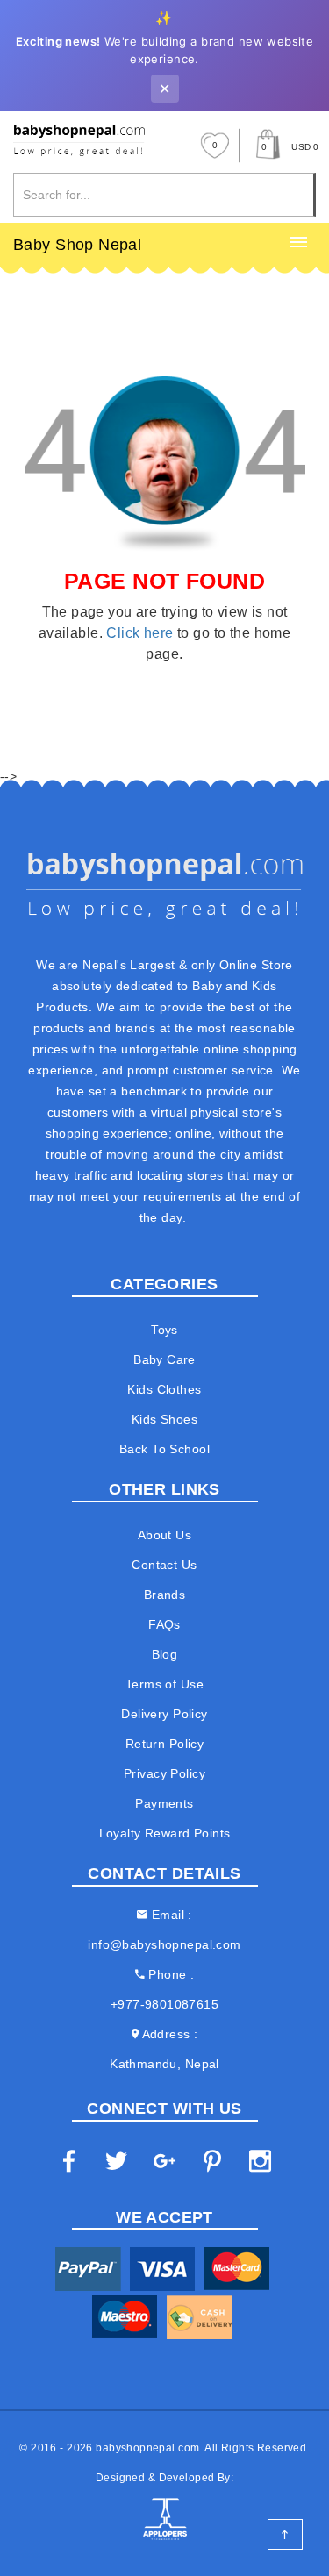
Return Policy (164, 1744)
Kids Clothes (164, 1389)
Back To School (164, 1449)
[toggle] (298, 243)
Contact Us (164, 1565)
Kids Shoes (164, 1419)
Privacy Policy (164, 1773)
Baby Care (164, 1359)
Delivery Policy (164, 1714)
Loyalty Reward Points (165, 1833)
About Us (164, 1535)
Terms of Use (164, 1684)
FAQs (164, 1624)
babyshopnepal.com (147, 2448)
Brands (165, 1595)
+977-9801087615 (164, 2004)
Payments (164, 1803)
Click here (139, 633)
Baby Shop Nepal (77, 245)
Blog (165, 1654)
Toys (164, 1330)
